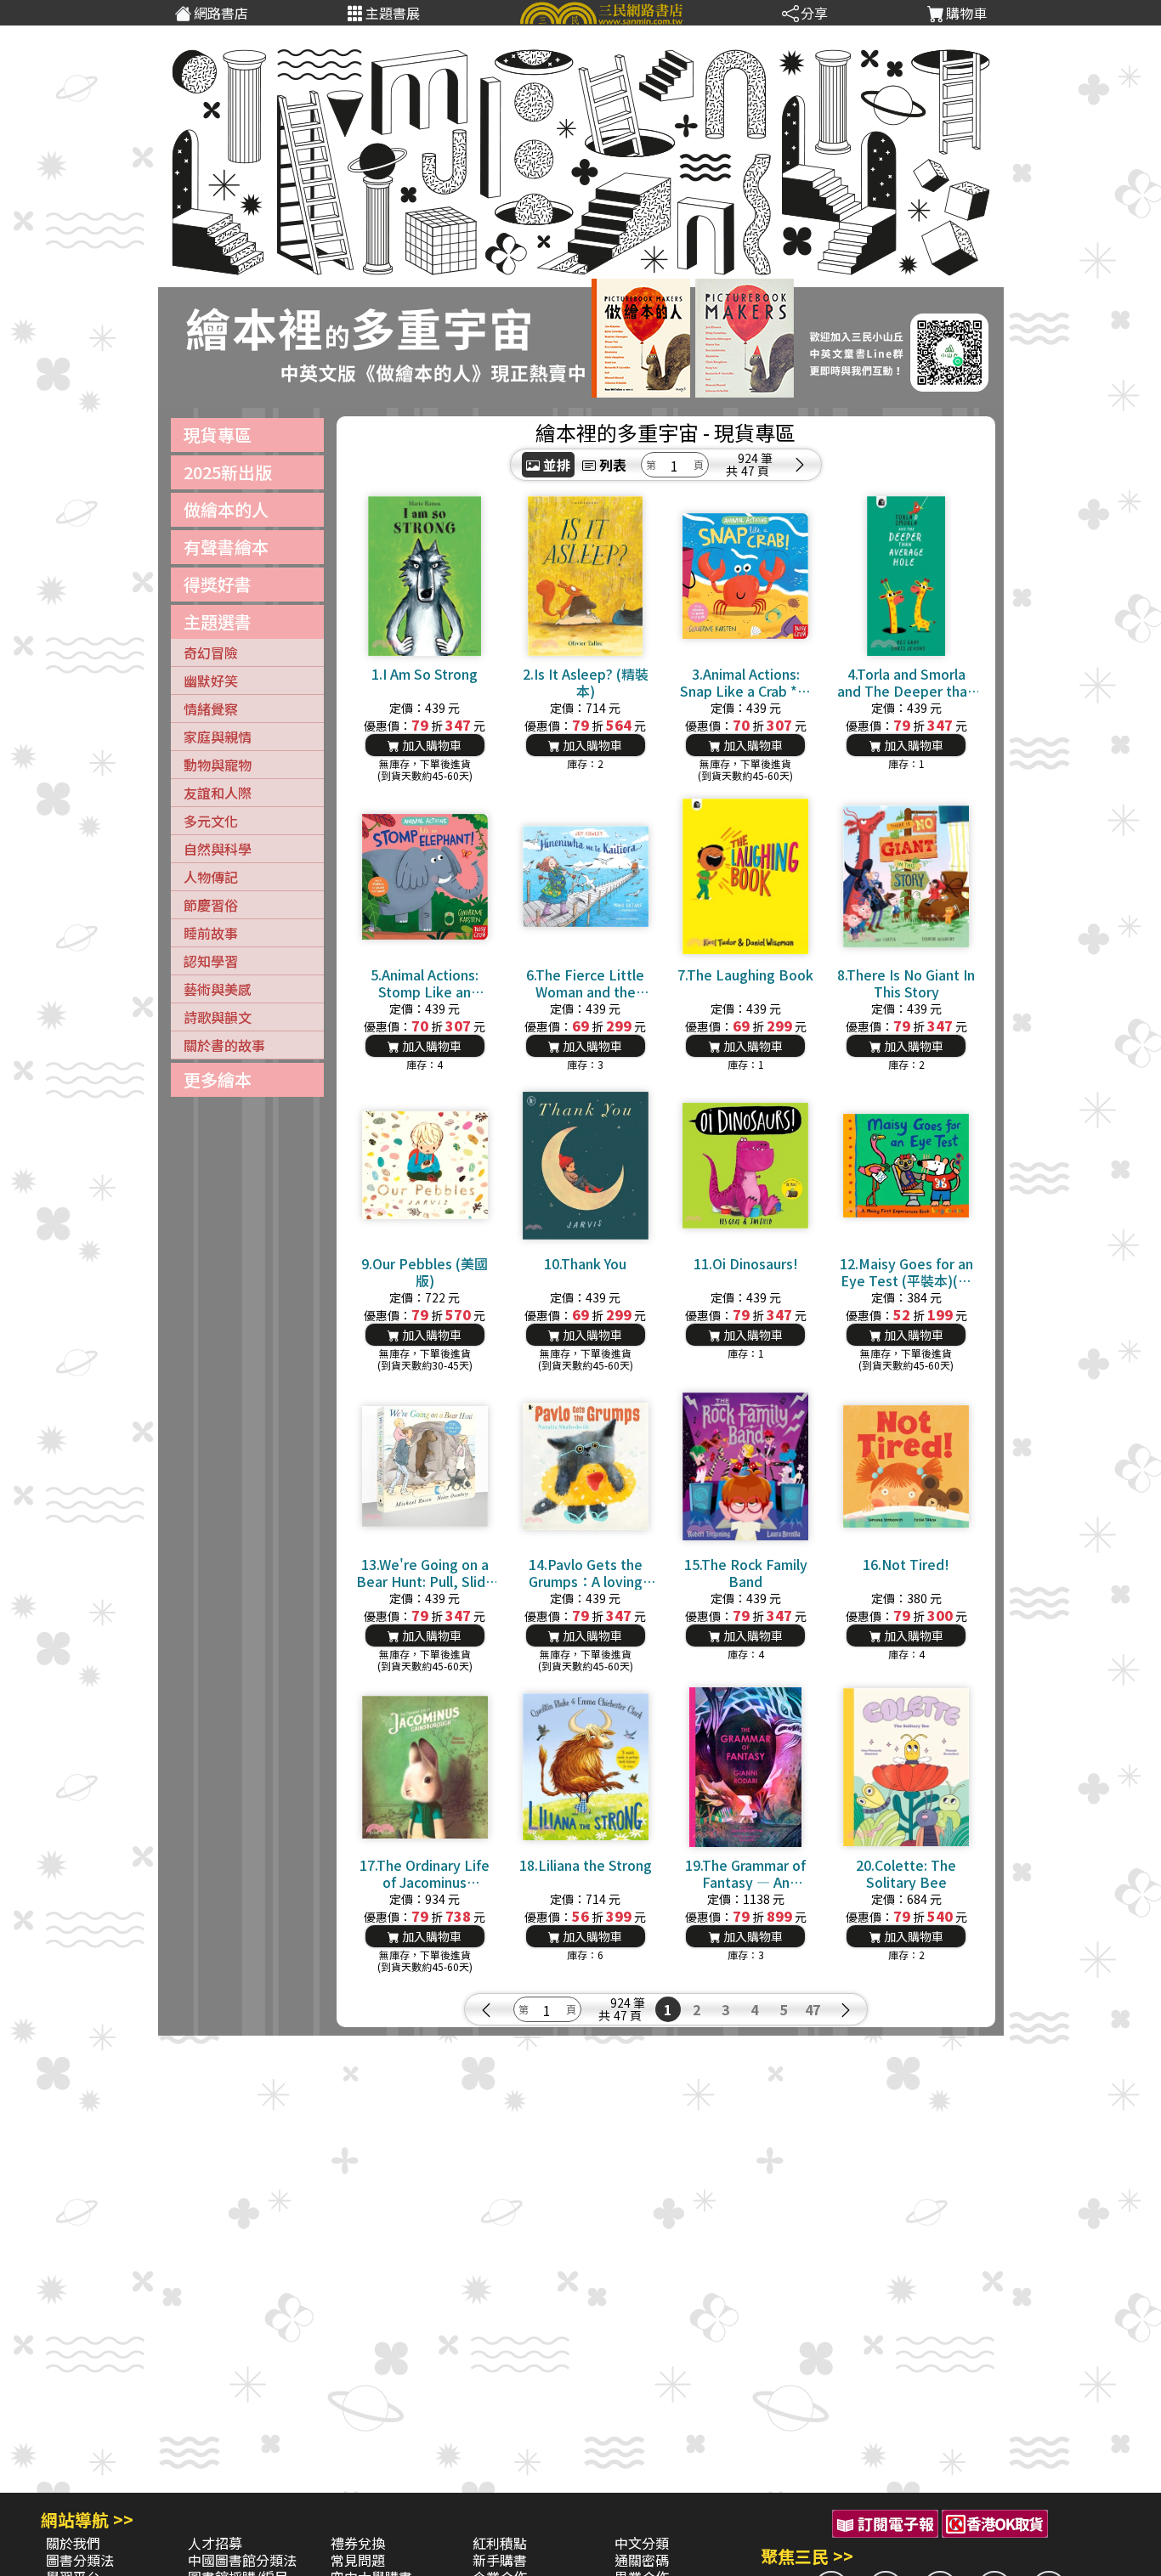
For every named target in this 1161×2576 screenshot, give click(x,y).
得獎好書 (218, 584)
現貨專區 (218, 435)
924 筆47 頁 (755, 465)
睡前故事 (211, 933)
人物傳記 (211, 877)
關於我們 (73, 2543)
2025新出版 (228, 472)
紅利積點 (500, 2543)
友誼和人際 (218, 793)
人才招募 (215, 2543)
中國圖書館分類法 (242, 2560)
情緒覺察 (211, 709)
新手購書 (500, 2560)
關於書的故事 (224, 1045)
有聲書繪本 (226, 547)
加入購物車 (430, 745)
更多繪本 (218, 1079)
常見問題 (358, 2560)
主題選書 (218, 621)
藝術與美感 (218, 989)
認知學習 (211, 961)
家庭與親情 (218, 737)
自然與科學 (218, 849)
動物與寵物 (218, 765)
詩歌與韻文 (218, 1017)
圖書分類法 (80, 2560)
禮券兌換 (358, 2543)
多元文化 (211, 821)
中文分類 (642, 2543)
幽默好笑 (211, 681)
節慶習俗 (211, 905)
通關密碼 (642, 2560)
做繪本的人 (226, 509)
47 (813, 2009)
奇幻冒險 (211, 652)
